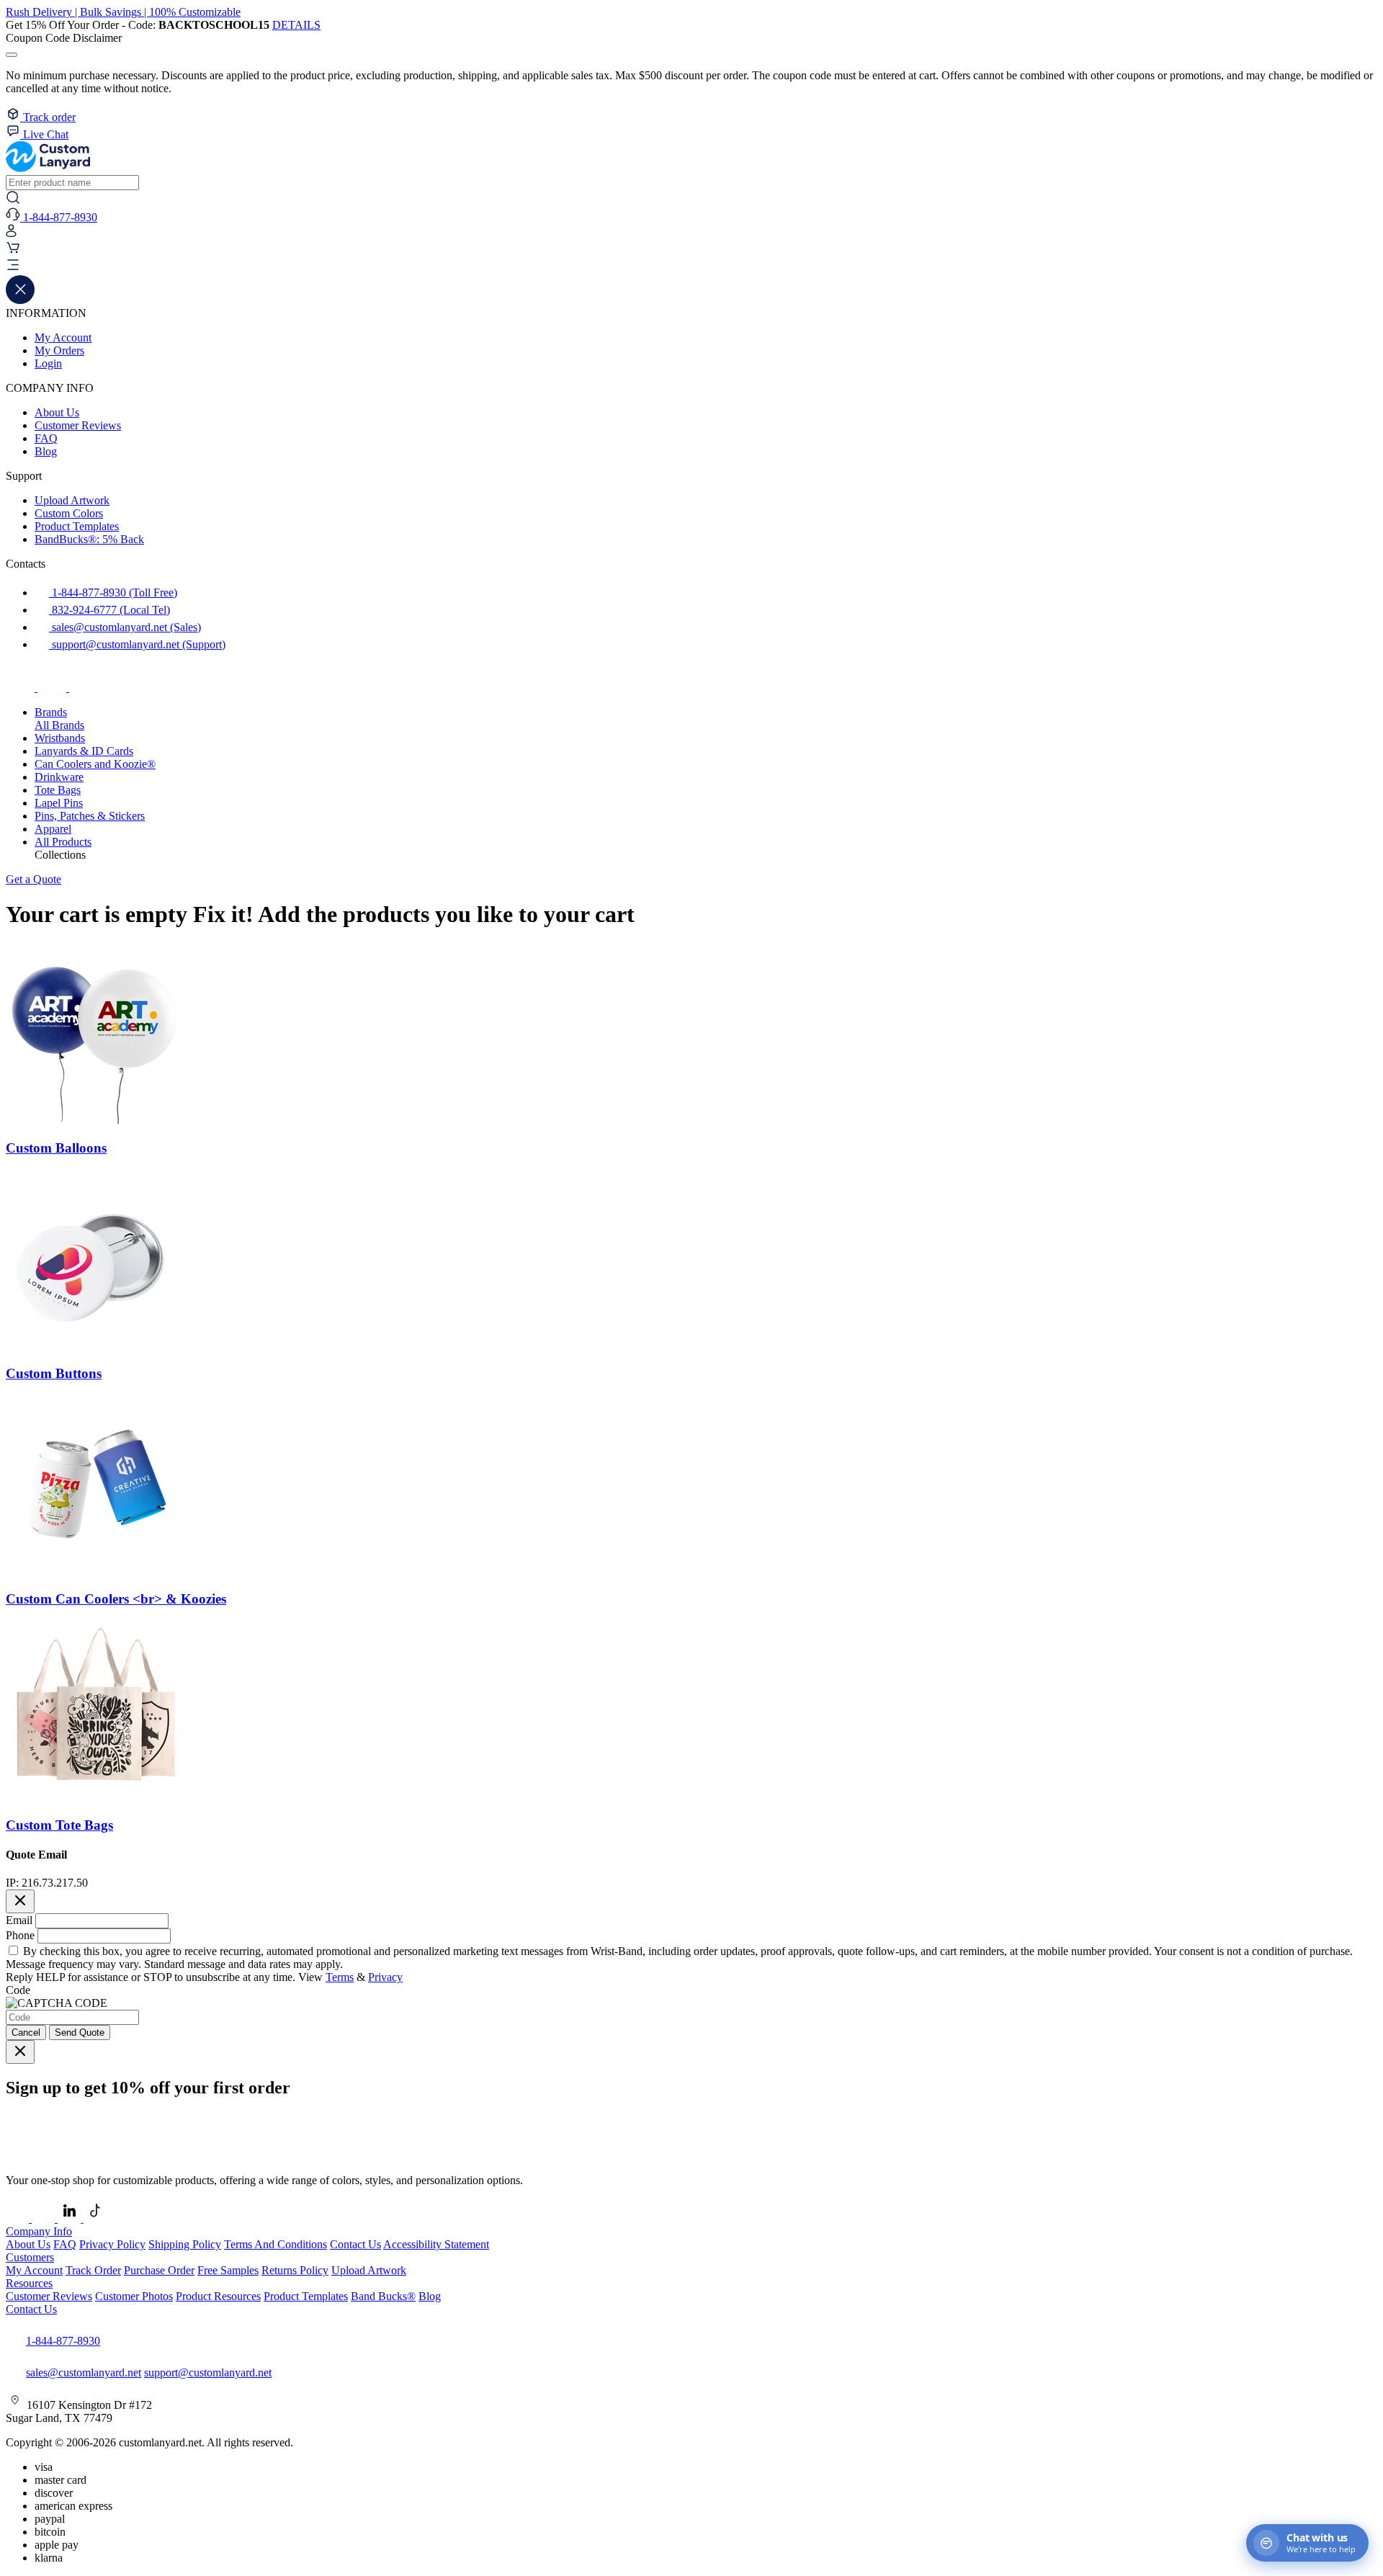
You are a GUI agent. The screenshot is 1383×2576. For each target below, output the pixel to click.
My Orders (59, 350)
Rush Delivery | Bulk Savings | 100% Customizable (123, 12)
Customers (30, 2257)
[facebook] (22, 688)
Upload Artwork (72, 500)
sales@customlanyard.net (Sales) (125, 627)
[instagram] (53, 688)
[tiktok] (84, 688)
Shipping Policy (185, 2244)
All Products (63, 842)
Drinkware (59, 777)
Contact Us (355, 2244)
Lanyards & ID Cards (84, 751)
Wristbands (60, 738)
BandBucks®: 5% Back (89, 539)
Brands (51, 712)
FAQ (46, 438)
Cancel (26, 2032)
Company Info (39, 2231)
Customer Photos (134, 2296)
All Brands (59, 725)
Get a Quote (33, 879)
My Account (63, 337)
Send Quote (80, 2032)
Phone (20, 1935)
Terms (340, 1977)
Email (19, 1920)
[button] (691, 267)
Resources (29, 2283)
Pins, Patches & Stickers (90, 816)
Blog (46, 451)
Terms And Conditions (276, 2244)
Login (48, 363)
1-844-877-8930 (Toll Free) (113, 592)
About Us (57, 412)
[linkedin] (71, 2218)
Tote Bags (58, 790)
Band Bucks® (383, 2296)
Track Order (93, 2270)
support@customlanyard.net (208, 2372)
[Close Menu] (20, 300)
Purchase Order (159, 2270)
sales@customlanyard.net (84, 2372)
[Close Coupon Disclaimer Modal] (12, 55)
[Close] (20, 1901)
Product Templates (77, 526)
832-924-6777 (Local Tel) (109, 610)
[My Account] (11, 234)
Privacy (385, 1977)
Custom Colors (69, 513)
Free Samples (228, 2270)
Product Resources (218, 2296)
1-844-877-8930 (63, 2341)
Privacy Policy (112, 2244)
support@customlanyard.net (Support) (137, 644)
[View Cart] (13, 251)
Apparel (53, 829)
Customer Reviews (78, 425)
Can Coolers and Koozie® (95, 764)
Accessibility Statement (436, 2244)
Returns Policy (295, 2270)
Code (18, 1990)
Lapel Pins (59, 803)
